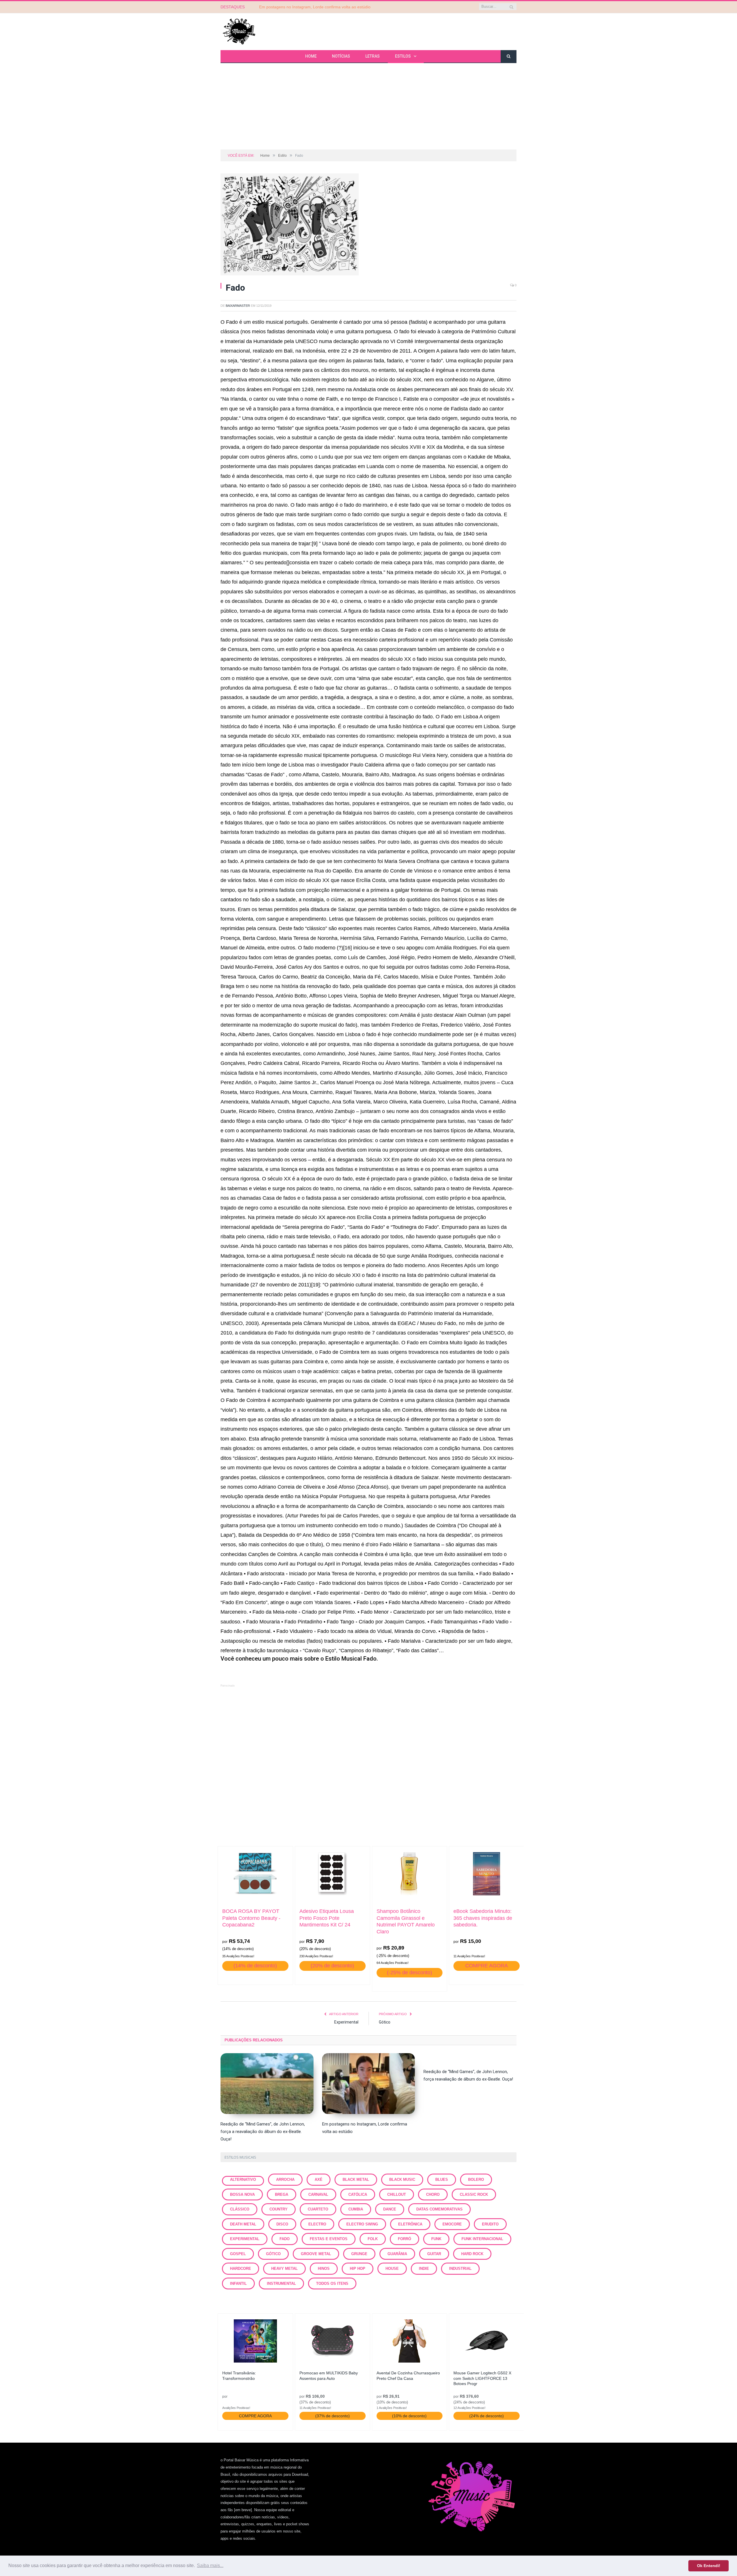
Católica (358, 2194)
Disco (282, 2224)
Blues (442, 2180)
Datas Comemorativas (439, 2209)
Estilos (403, 56)
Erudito (490, 2224)
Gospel (238, 2254)
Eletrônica (410, 2224)
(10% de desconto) (409, 2416)
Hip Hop (358, 2269)
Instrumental (281, 2283)
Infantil (238, 2283)
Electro (317, 2224)
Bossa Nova (242, 2194)
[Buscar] (509, 57)
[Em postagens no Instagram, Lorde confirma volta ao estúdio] (369, 2084)
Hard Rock (472, 2254)
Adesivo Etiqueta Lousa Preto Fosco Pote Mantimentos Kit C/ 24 (327, 1918)
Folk (373, 2239)
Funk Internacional (482, 2239)
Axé (319, 2180)
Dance (390, 2209)
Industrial (460, 2269)
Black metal (356, 2180)
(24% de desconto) (487, 2416)
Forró (404, 2239)
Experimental (346, 2022)
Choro (433, 2194)
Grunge (359, 2254)
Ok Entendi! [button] (709, 2566)
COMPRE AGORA (487, 1966)
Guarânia (397, 2254)
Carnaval (318, 2194)
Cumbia (356, 2209)
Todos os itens (332, 2283)
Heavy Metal (284, 2269)
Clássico (240, 2209)
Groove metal (316, 2254)
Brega (282, 2194)
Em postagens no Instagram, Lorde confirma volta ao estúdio (315, 7)
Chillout (397, 2194)
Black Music (402, 2180)
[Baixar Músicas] (239, 31)
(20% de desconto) (332, 1966)
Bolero (476, 2180)
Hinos (324, 2269)
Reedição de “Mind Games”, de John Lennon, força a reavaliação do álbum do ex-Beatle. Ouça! (263, 2132)
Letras (373, 56)
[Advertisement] (368, 106)
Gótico (385, 2022)
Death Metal (243, 2224)
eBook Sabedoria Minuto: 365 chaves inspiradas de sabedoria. (483, 1918)
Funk (436, 2239)
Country (279, 2209)
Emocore (452, 2224)
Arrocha (285, 2180)
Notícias (341, 56)
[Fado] (368, 225)
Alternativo (243, 2180)
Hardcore (241, 2269)
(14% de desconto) (255, 1966)
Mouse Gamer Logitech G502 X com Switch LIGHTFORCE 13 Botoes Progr (482, 2378)
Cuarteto (318, 2209)
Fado (285, 2239)
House (392, 2269)
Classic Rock (474, 2194)
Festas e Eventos (329, 2239)
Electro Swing (362, 2224)
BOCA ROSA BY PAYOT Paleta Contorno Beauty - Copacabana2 (251, 1918)
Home (311, 56)
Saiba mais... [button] (210, 2565)
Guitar (434, 2254)
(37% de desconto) (333, 2416)
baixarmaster (238, 306)
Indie (424, 2269)
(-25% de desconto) (410, 1973)
